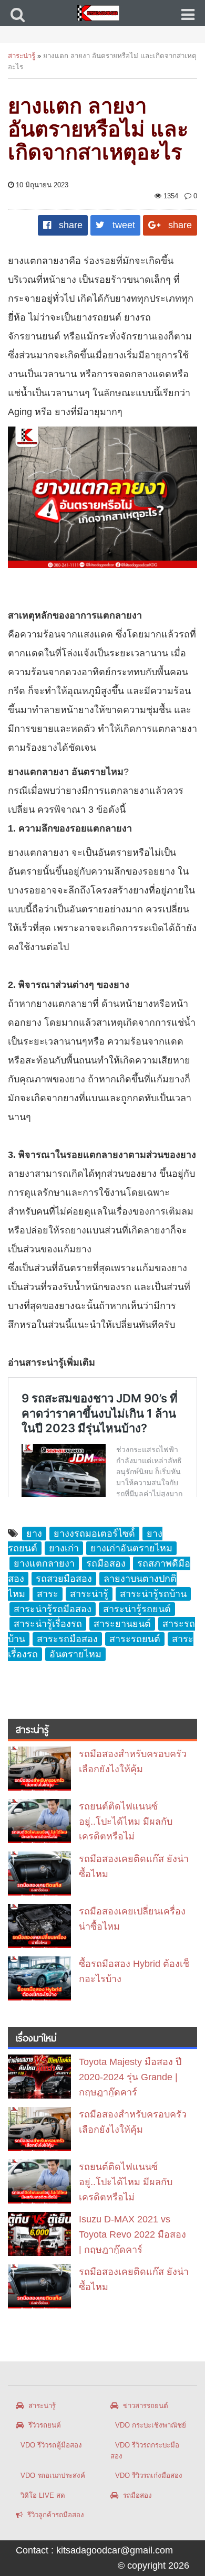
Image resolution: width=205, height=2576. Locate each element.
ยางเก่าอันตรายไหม (131, 1548)
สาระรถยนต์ (135, 1639)
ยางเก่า (64, 1548)
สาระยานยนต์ (122, 1624)
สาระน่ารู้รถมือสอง (53, 1609)
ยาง (34, 1534)
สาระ (48, 1594)
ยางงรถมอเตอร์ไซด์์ (94, 1534)
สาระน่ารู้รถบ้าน (153, 1594)
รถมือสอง (106, 1563)
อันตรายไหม (75, 1654)
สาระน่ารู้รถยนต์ (137, 1609)
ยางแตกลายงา (44, 1563)
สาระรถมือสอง (67, 1639)
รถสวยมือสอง (64, 1579)
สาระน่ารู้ (22, 56)
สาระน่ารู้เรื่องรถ (48, 1624)
